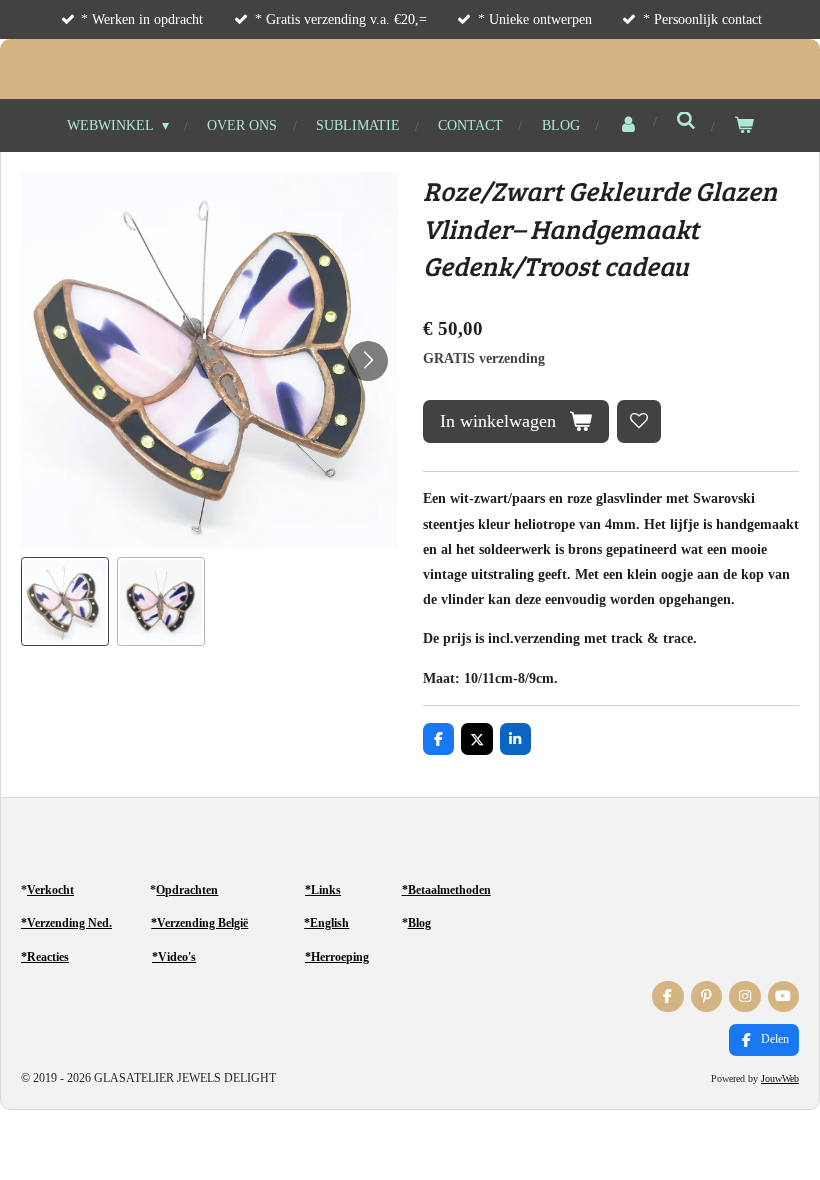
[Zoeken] (686, 122)
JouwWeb (780, 1078)
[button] (65, 601)
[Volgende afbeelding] (368, 361)
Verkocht (50, 890)
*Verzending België (199, 923)
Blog (419, 923)
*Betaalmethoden (446, 890)
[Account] (628, 125)
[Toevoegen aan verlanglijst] (639, 422)
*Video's (174, 957)
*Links (323, 890)
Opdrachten (187, 890)
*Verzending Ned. (66, 923)
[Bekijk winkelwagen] (744, 125)
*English (326, 923)
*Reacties (45, 957)
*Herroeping (337, 957)
